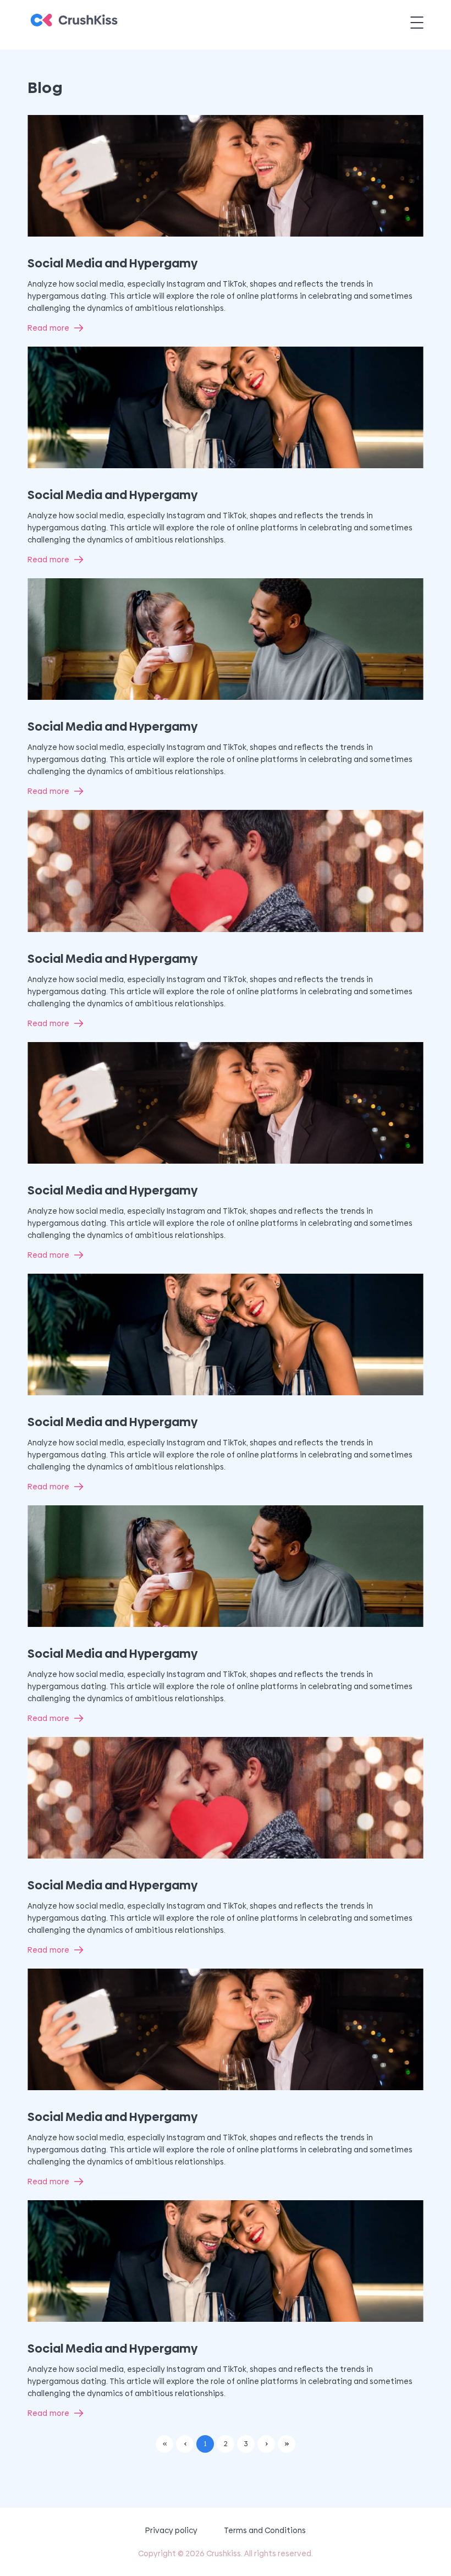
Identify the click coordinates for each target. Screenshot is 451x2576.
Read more (48, 328)
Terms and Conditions (265, 2530)
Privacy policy (171, 2530)
